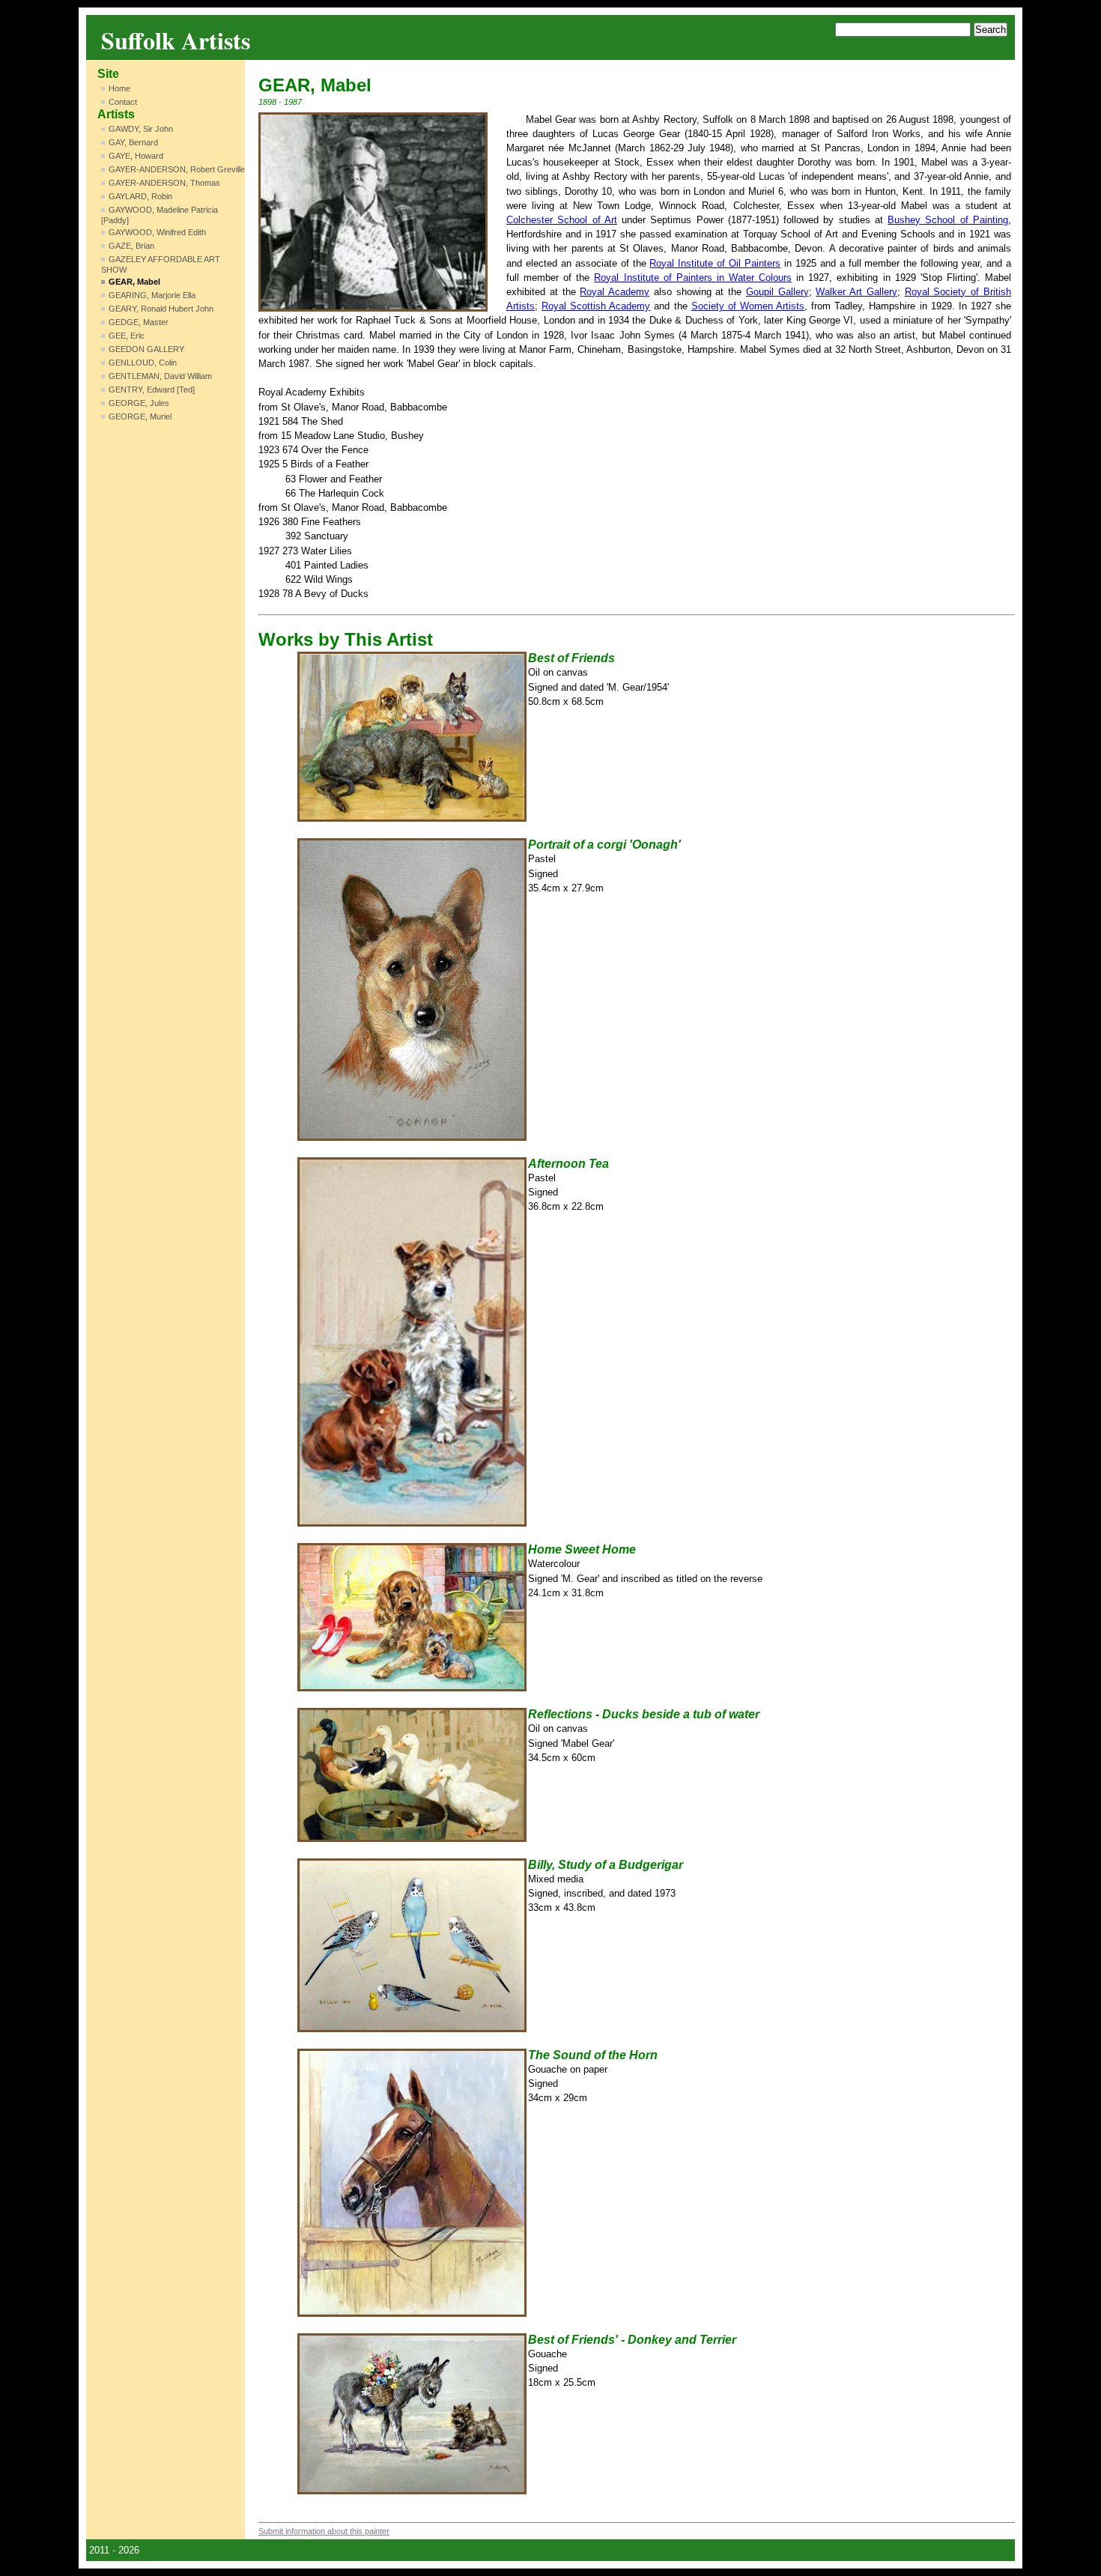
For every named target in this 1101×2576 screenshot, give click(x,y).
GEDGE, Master (139, 322)
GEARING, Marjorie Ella (152, 295)
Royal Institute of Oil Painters (715, 263)
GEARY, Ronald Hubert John (161, 309)
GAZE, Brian (131, 246)
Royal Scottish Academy (596, 306)
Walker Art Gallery (856, 292)
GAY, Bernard (133, 142)
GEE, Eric (127, 336)
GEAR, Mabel (134, 282)
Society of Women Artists (748, 306)
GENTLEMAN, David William (160, 376)
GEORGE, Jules (139, 403)
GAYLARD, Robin (140, 196)
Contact (123, 102)
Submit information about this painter (324, 2531)
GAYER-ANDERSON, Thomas (164, 183)
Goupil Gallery (777, 292)
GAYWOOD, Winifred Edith (157, 232)
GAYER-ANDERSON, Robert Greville (177, 169)
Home (119, 88)
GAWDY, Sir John (141, 129)
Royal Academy (615, 292)
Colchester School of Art (562, 220)
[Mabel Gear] (373, 212)
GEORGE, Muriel (140, 416)
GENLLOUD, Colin (143, 363)
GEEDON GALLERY (146, 349)
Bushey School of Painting (948, 220)
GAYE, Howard (136, 156)
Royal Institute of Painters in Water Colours (693, 278)
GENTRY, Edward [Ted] (152, 390)
